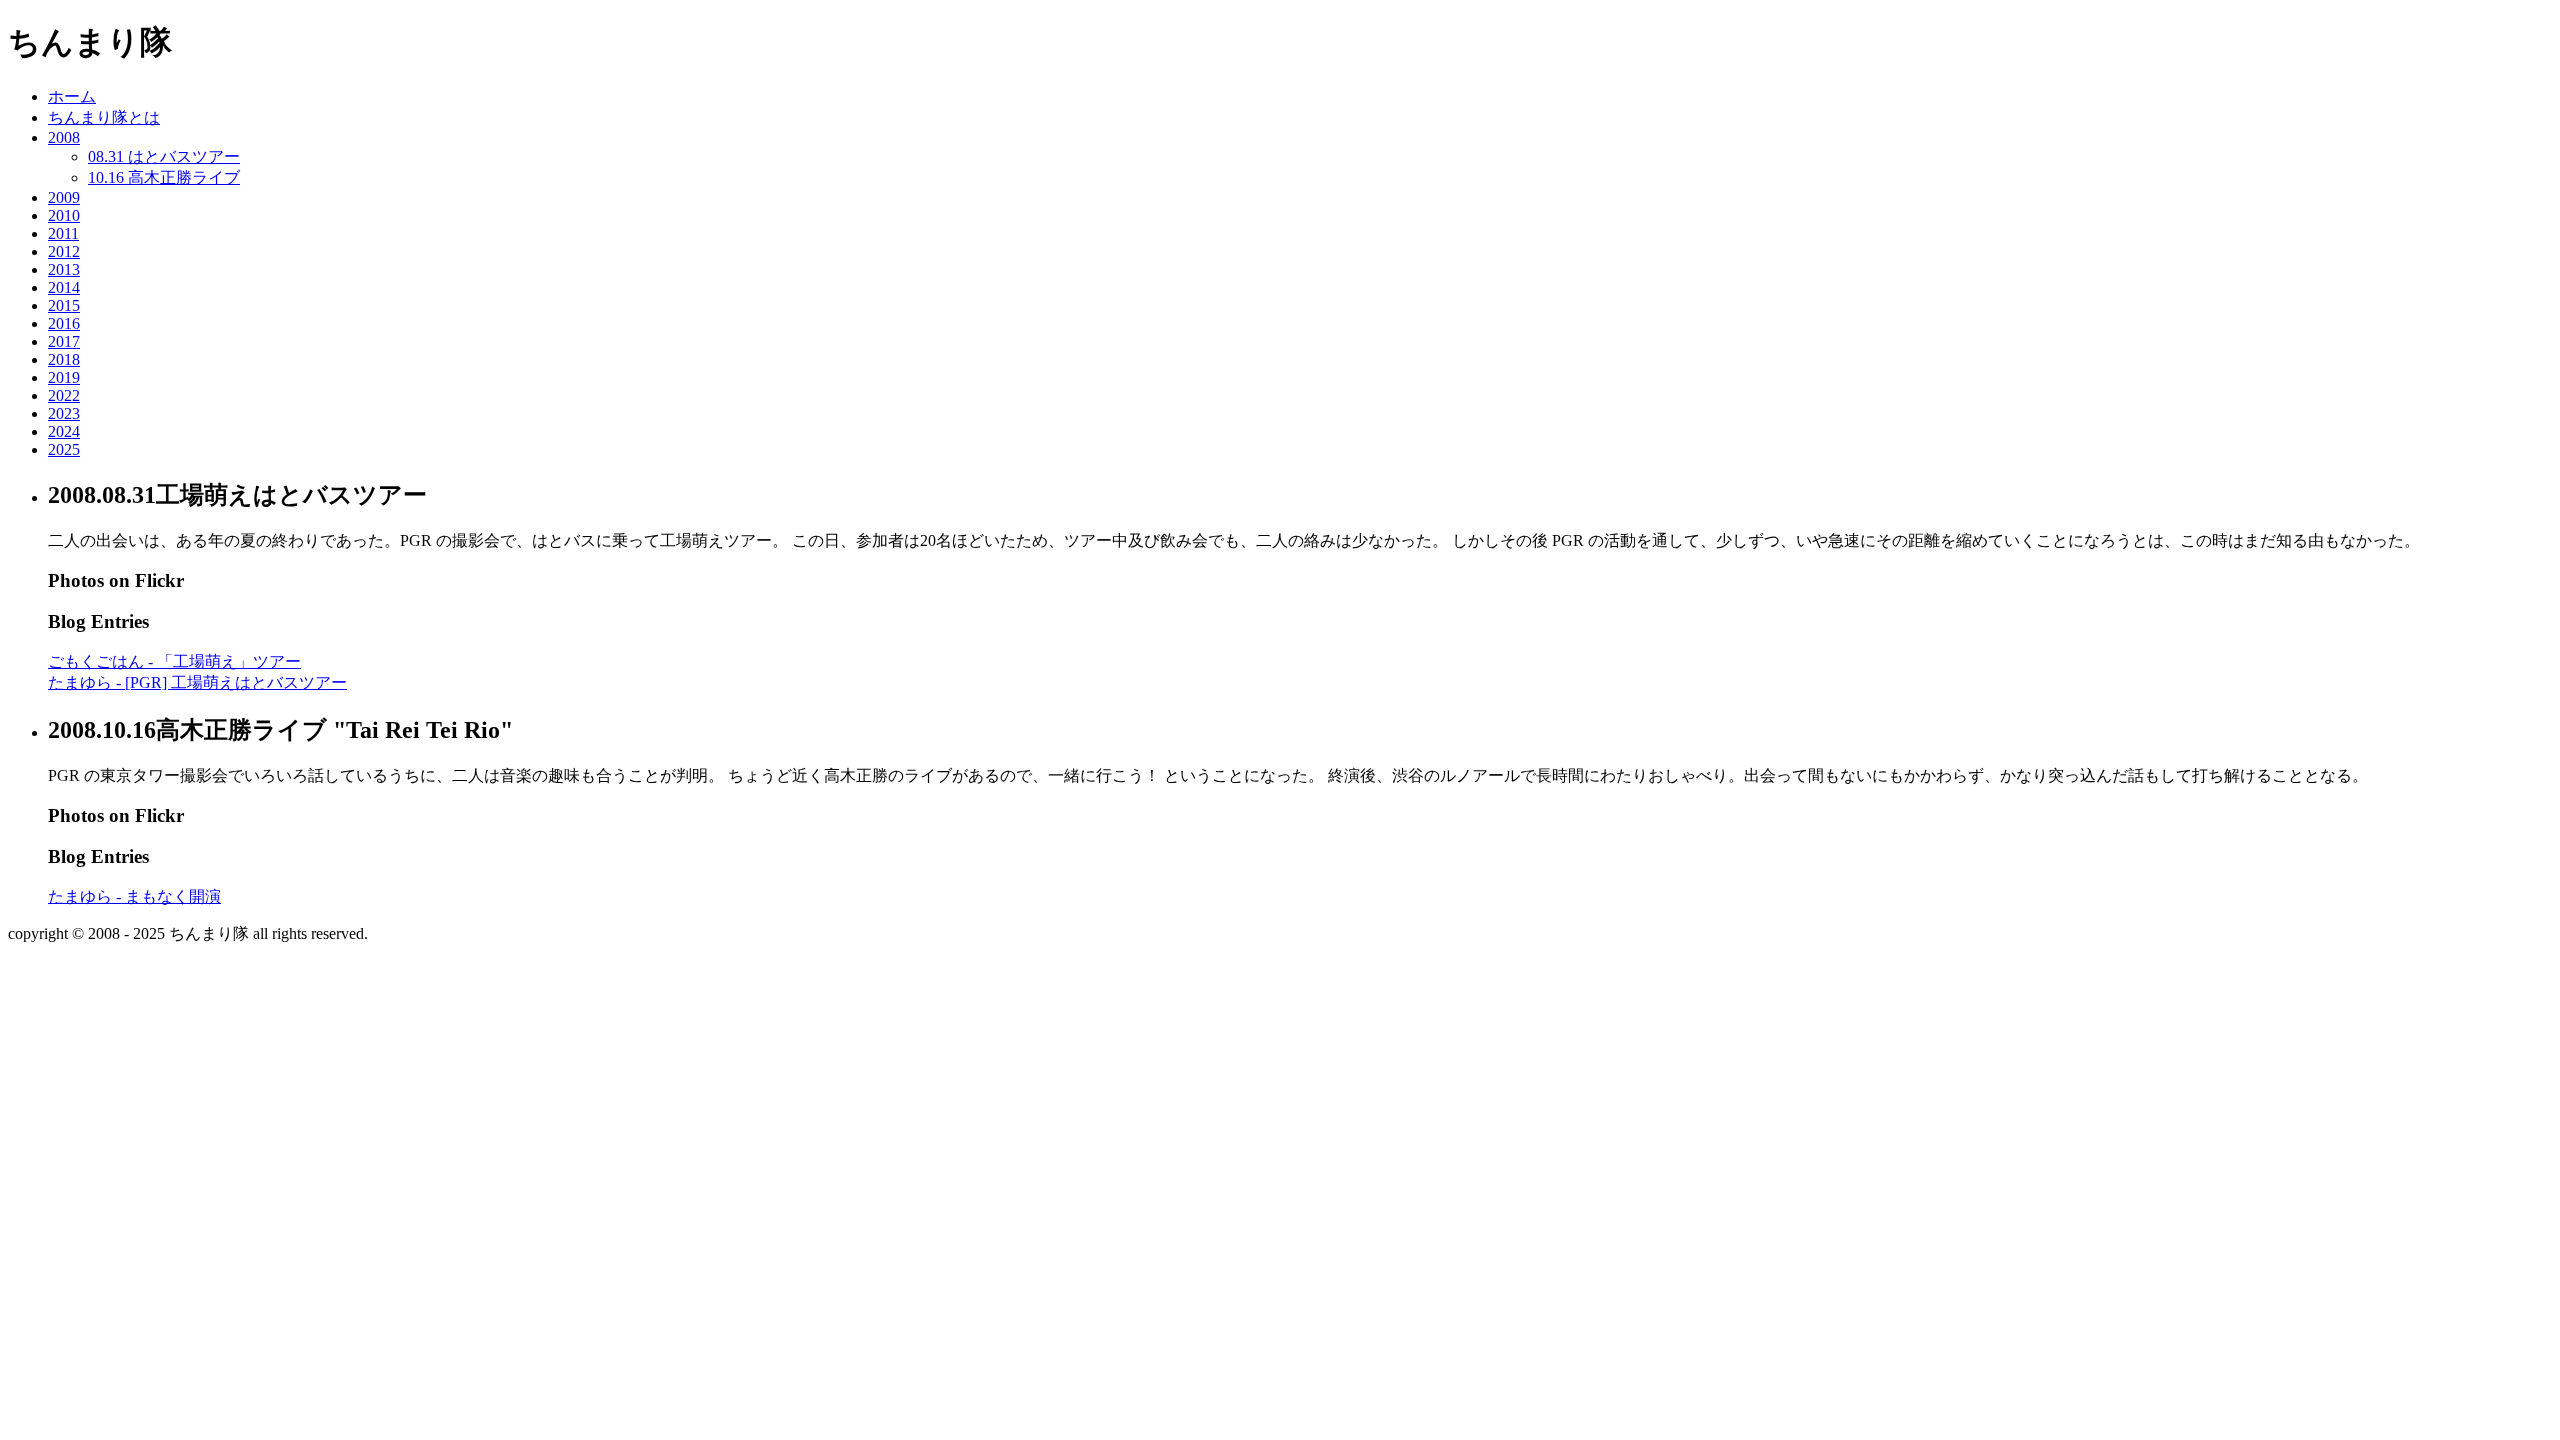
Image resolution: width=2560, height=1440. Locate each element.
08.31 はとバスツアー (164, 156)
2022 (64, 395)
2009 (64, 197)
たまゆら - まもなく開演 (134, 896)
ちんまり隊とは (104, 117)
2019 (64, 377)
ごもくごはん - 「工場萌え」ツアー (174, 661)
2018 (64, 359)
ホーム (72, 96)
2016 (64, 323)
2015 (64, 305)
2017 (64, 341)
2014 (64, 287)
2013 (64, 269)
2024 (64, 431)
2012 (64, 251)
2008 (64, 137)
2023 (64, 413)
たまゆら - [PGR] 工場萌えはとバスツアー (197, 682)
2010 (64, 215)
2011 (63, 233)
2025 (64, 449)
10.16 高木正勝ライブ (164, 177)
